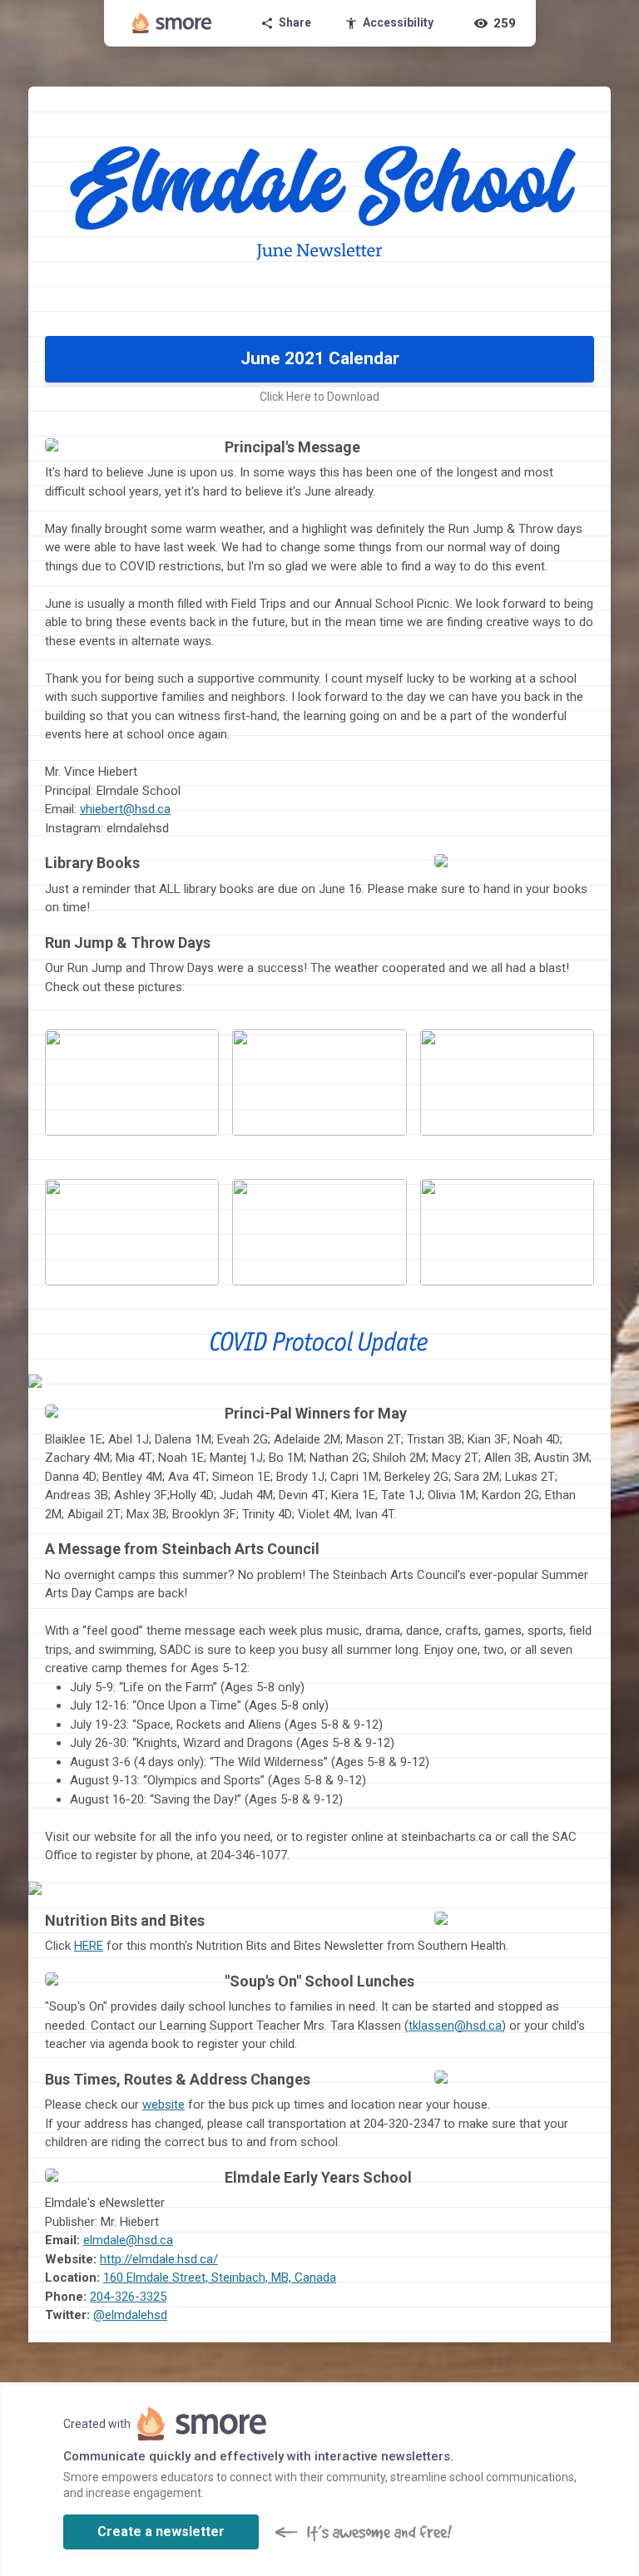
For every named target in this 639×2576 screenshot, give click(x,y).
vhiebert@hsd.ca (125, 809)
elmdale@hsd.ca (128, 2240)
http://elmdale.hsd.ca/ (159, 2259)
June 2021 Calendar (320, 358)
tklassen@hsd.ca (455, 2026)
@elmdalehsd (130, 2315)
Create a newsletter (161, 2532)
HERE (89, 1946)
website (163, 2105)
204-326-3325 (128, 2297)
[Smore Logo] (172, 23)
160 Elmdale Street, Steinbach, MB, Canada (220, 2277)
